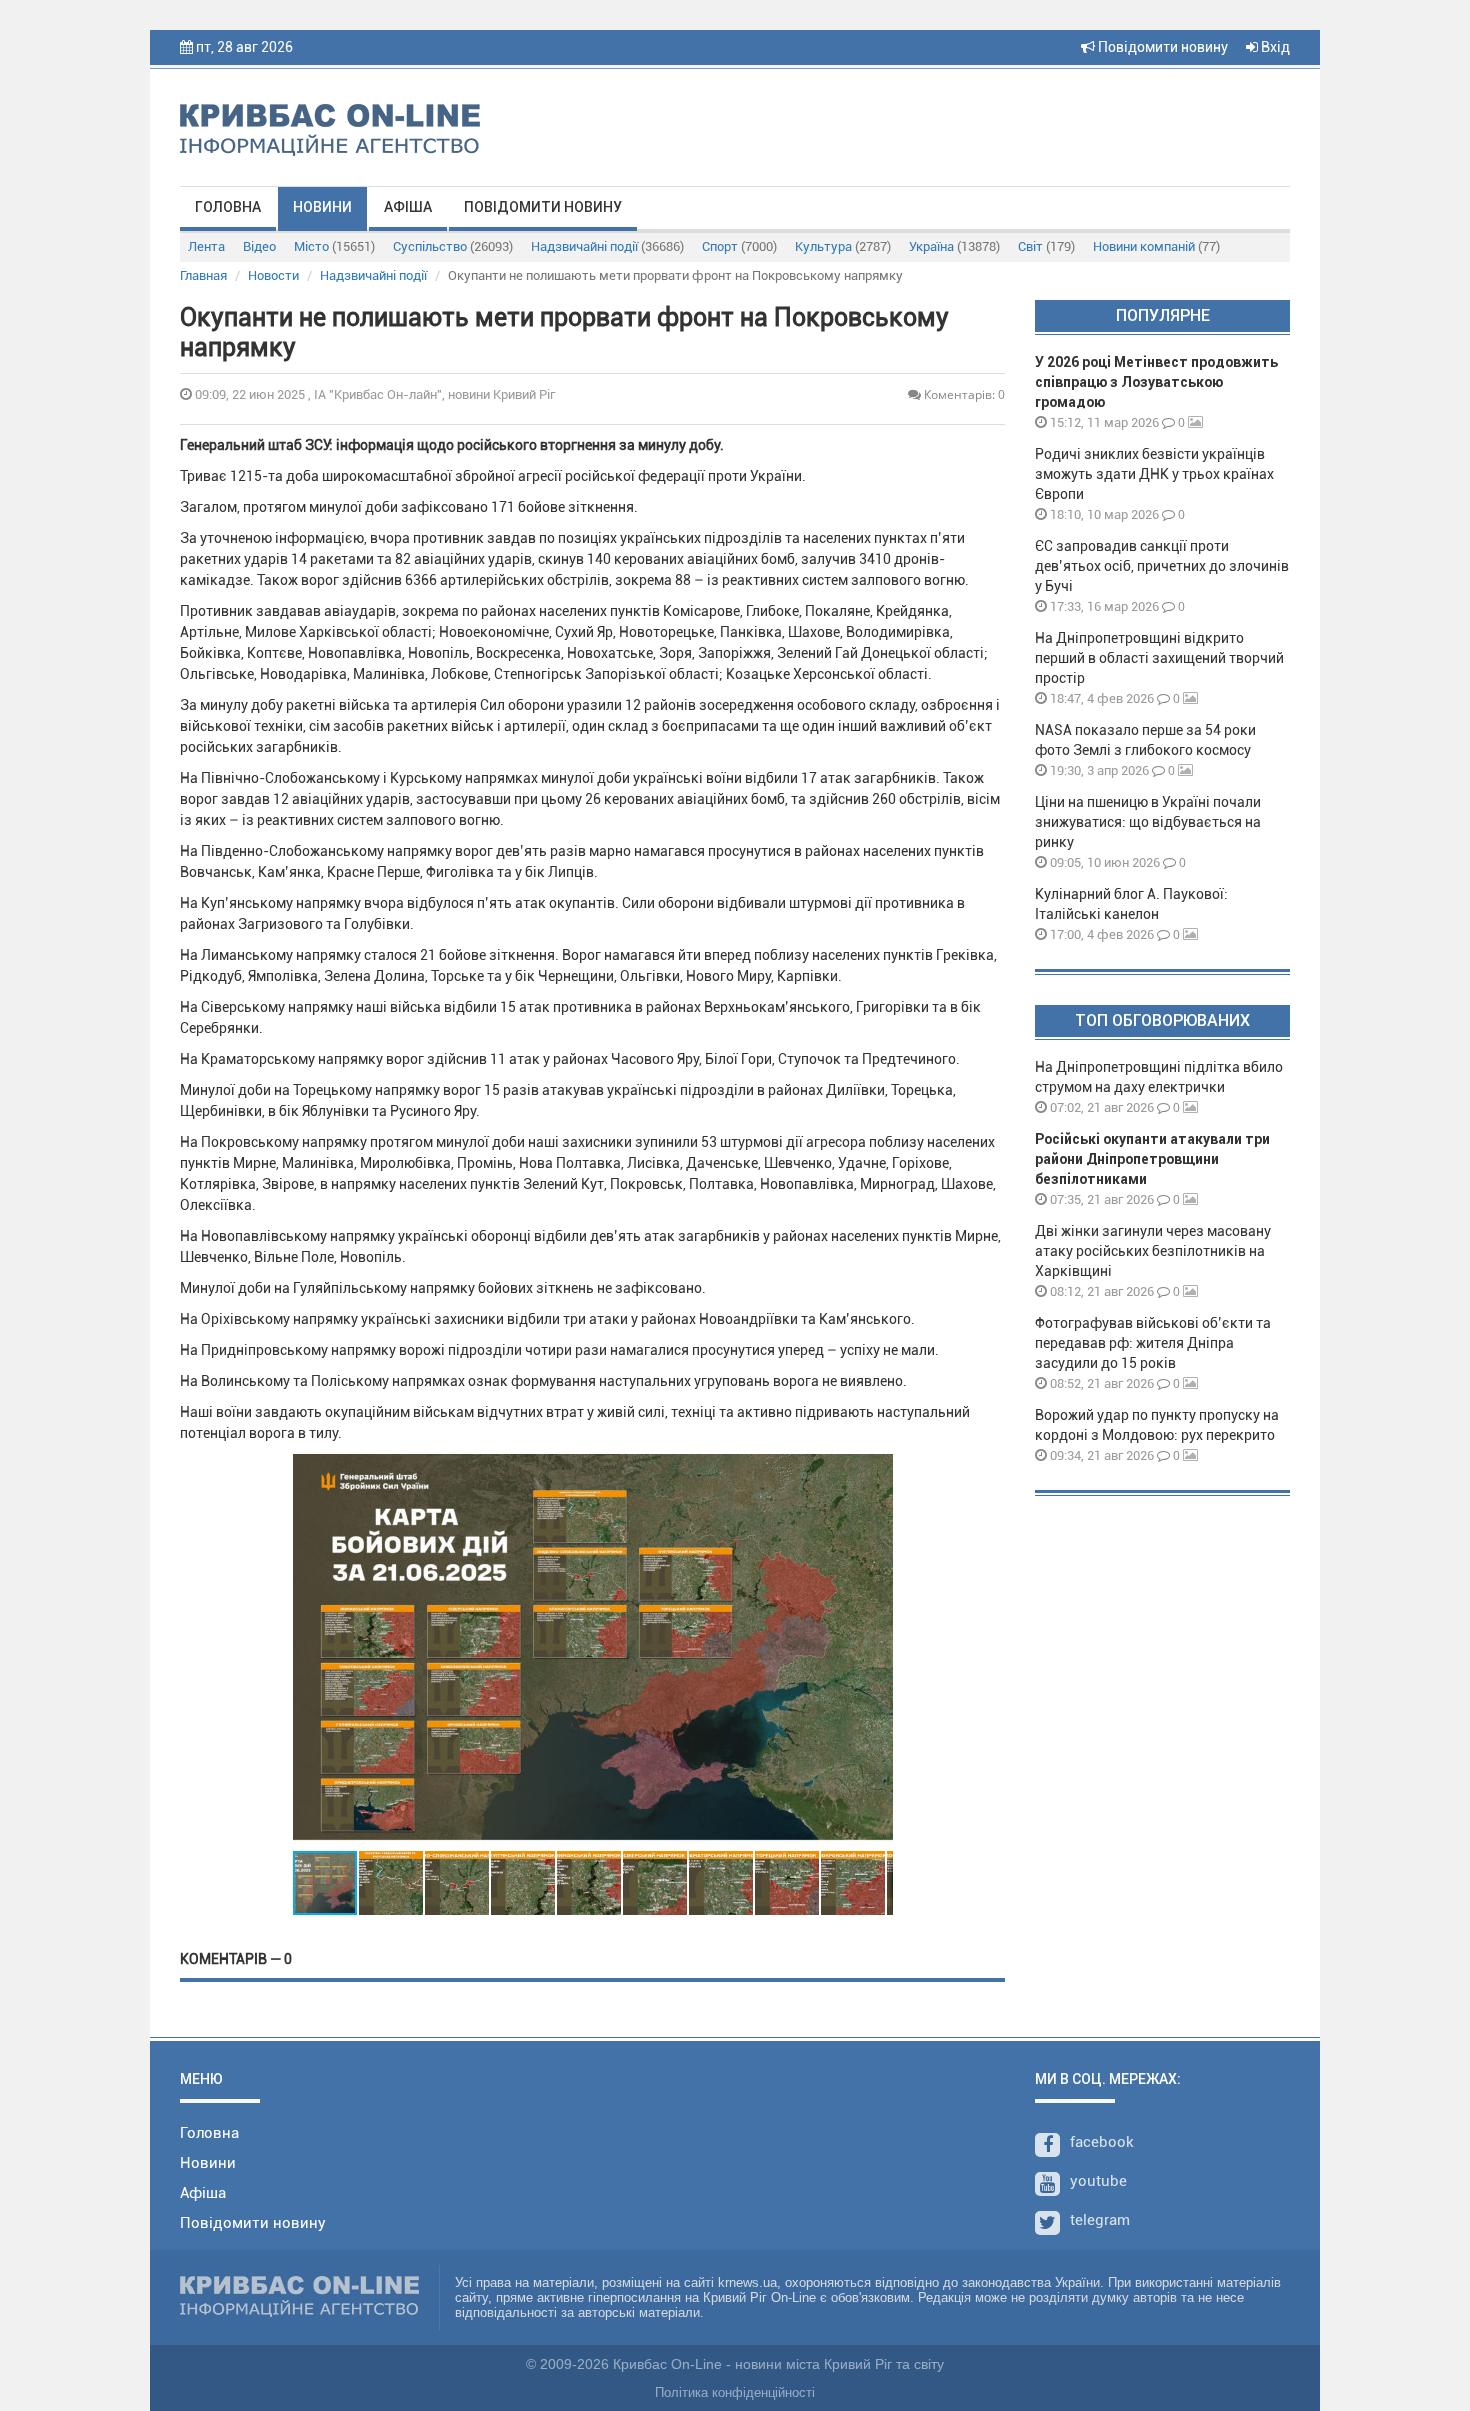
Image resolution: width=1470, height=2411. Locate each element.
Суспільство (453, 246)
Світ (1046, 246)
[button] (875, 1652)
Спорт (739, 246)
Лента (206, 246)
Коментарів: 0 (963, 394)
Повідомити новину (1161, 47)
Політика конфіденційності (735, 2392)
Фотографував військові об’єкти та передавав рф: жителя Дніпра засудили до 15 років (1153, 1343)
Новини (322, 207)
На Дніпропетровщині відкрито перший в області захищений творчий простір (1159, 658)
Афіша (408, 207)
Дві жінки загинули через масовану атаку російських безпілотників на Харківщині (1153, 1251)
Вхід (1274, 47)
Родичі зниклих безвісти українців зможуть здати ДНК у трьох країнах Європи (1154, 474)
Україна (954, 246)
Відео (259, 246)
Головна (228, 207)
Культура (843, 246)
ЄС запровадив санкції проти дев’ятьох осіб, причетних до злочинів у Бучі (1162, 566)
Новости (273, 275)
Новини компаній (1156, 246)
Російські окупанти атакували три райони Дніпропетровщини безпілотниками (1152, 1159)
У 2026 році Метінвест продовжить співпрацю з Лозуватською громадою (1156, 382)
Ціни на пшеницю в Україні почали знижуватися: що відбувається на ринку (1148, 822)
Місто (334, 246)
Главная (203, 275)
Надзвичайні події (607, 246)
